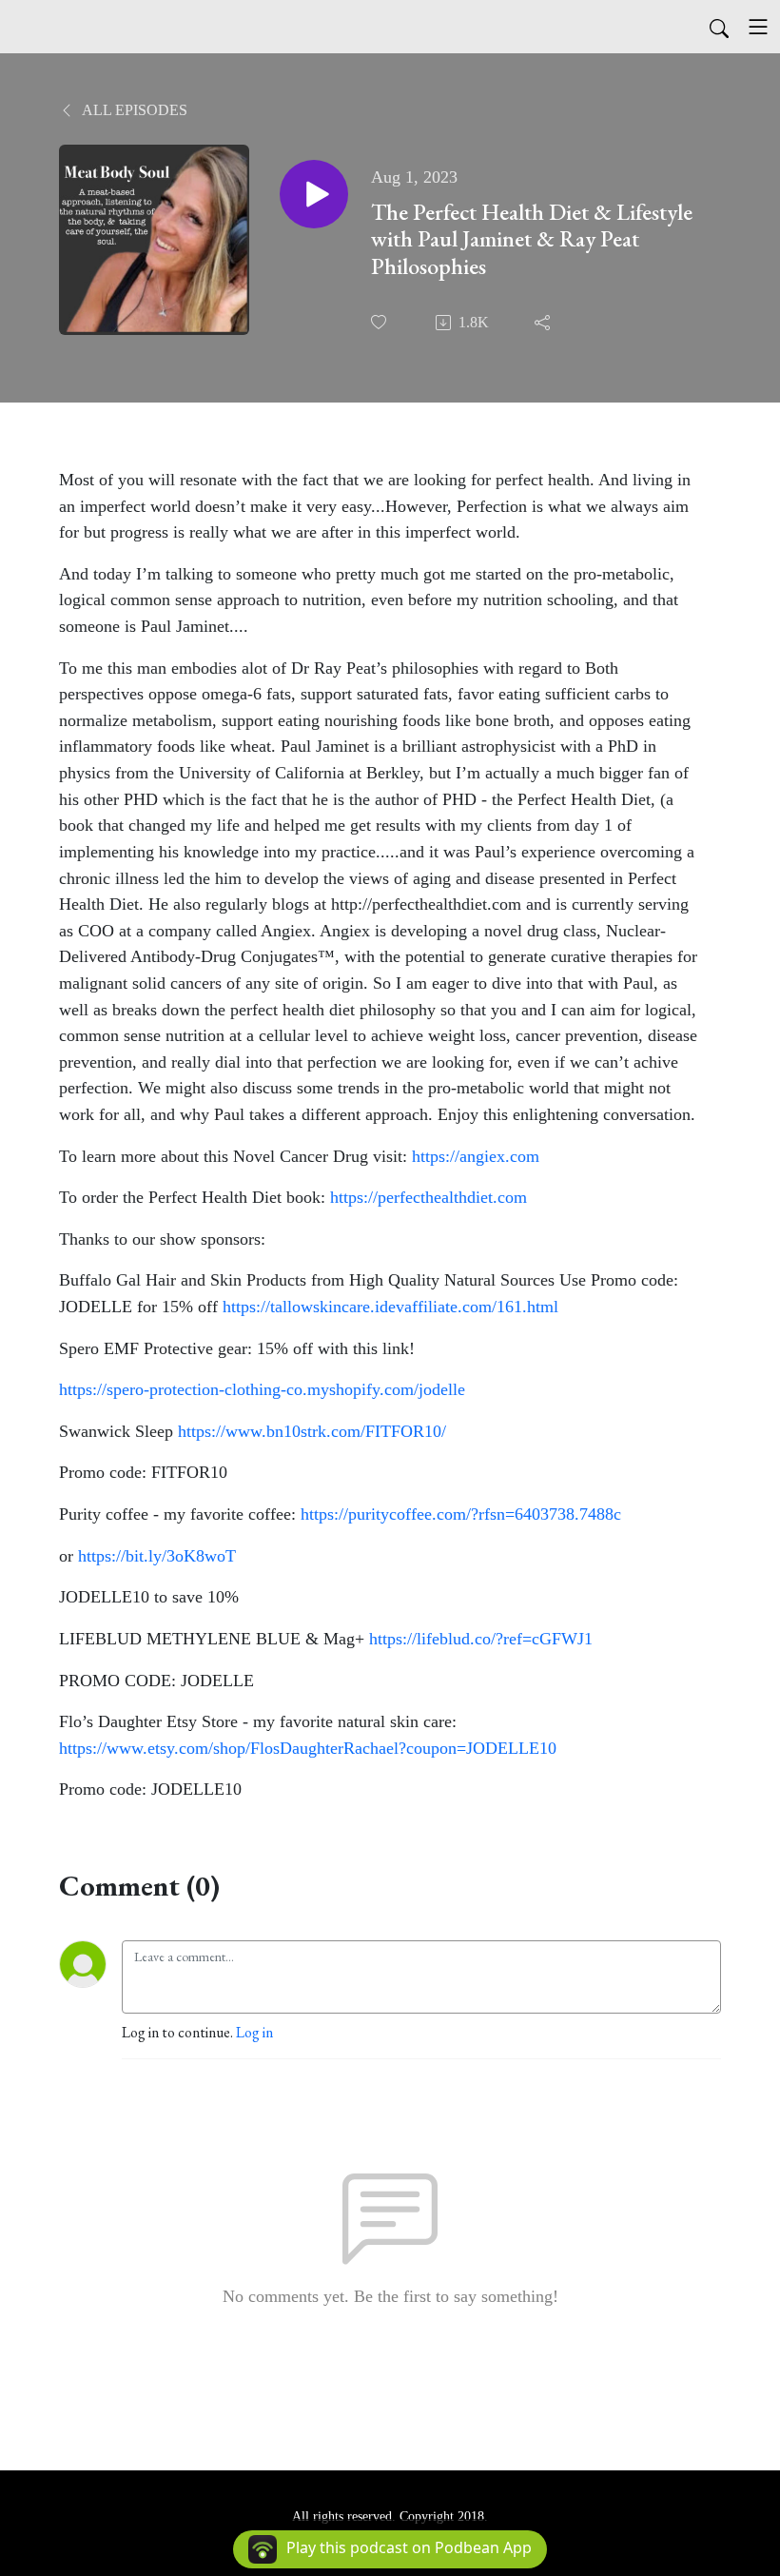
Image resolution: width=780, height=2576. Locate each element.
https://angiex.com (476, 1156)
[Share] (544, 323)
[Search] (719, 27)
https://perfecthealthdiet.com (429, 1197)
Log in (254, 2032)
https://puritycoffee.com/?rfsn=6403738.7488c (461, 1514)
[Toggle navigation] (758, 27)
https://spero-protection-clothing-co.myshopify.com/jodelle (262, 1389)
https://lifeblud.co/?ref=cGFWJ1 (481, 1639)
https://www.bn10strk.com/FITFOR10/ (312, 1431)
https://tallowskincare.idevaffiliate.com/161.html (390, 1307)
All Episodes (133, 110)
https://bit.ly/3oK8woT (157, 1556)
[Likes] (380, 322)
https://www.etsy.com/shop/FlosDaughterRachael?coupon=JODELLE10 (308, 1748)
